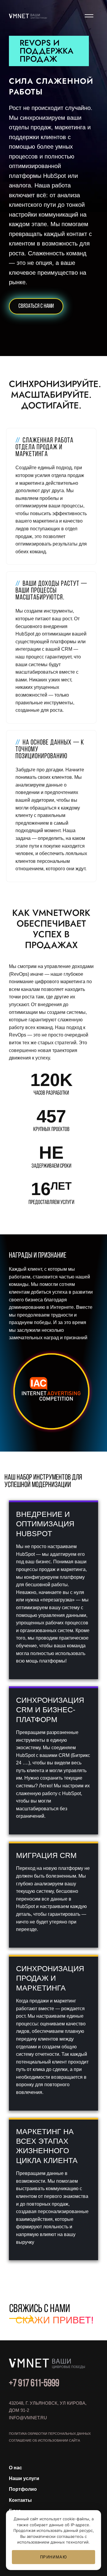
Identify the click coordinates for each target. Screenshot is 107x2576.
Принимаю (54, 2557)
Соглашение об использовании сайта (44, 2440)
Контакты (20, 2500)
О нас (15, 2468)
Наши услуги (24, 2478)
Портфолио (23, 2489)
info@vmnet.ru (28, 2418)
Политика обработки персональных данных (50, 2434)
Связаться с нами (36, 306)
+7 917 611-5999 (34, 2384)
